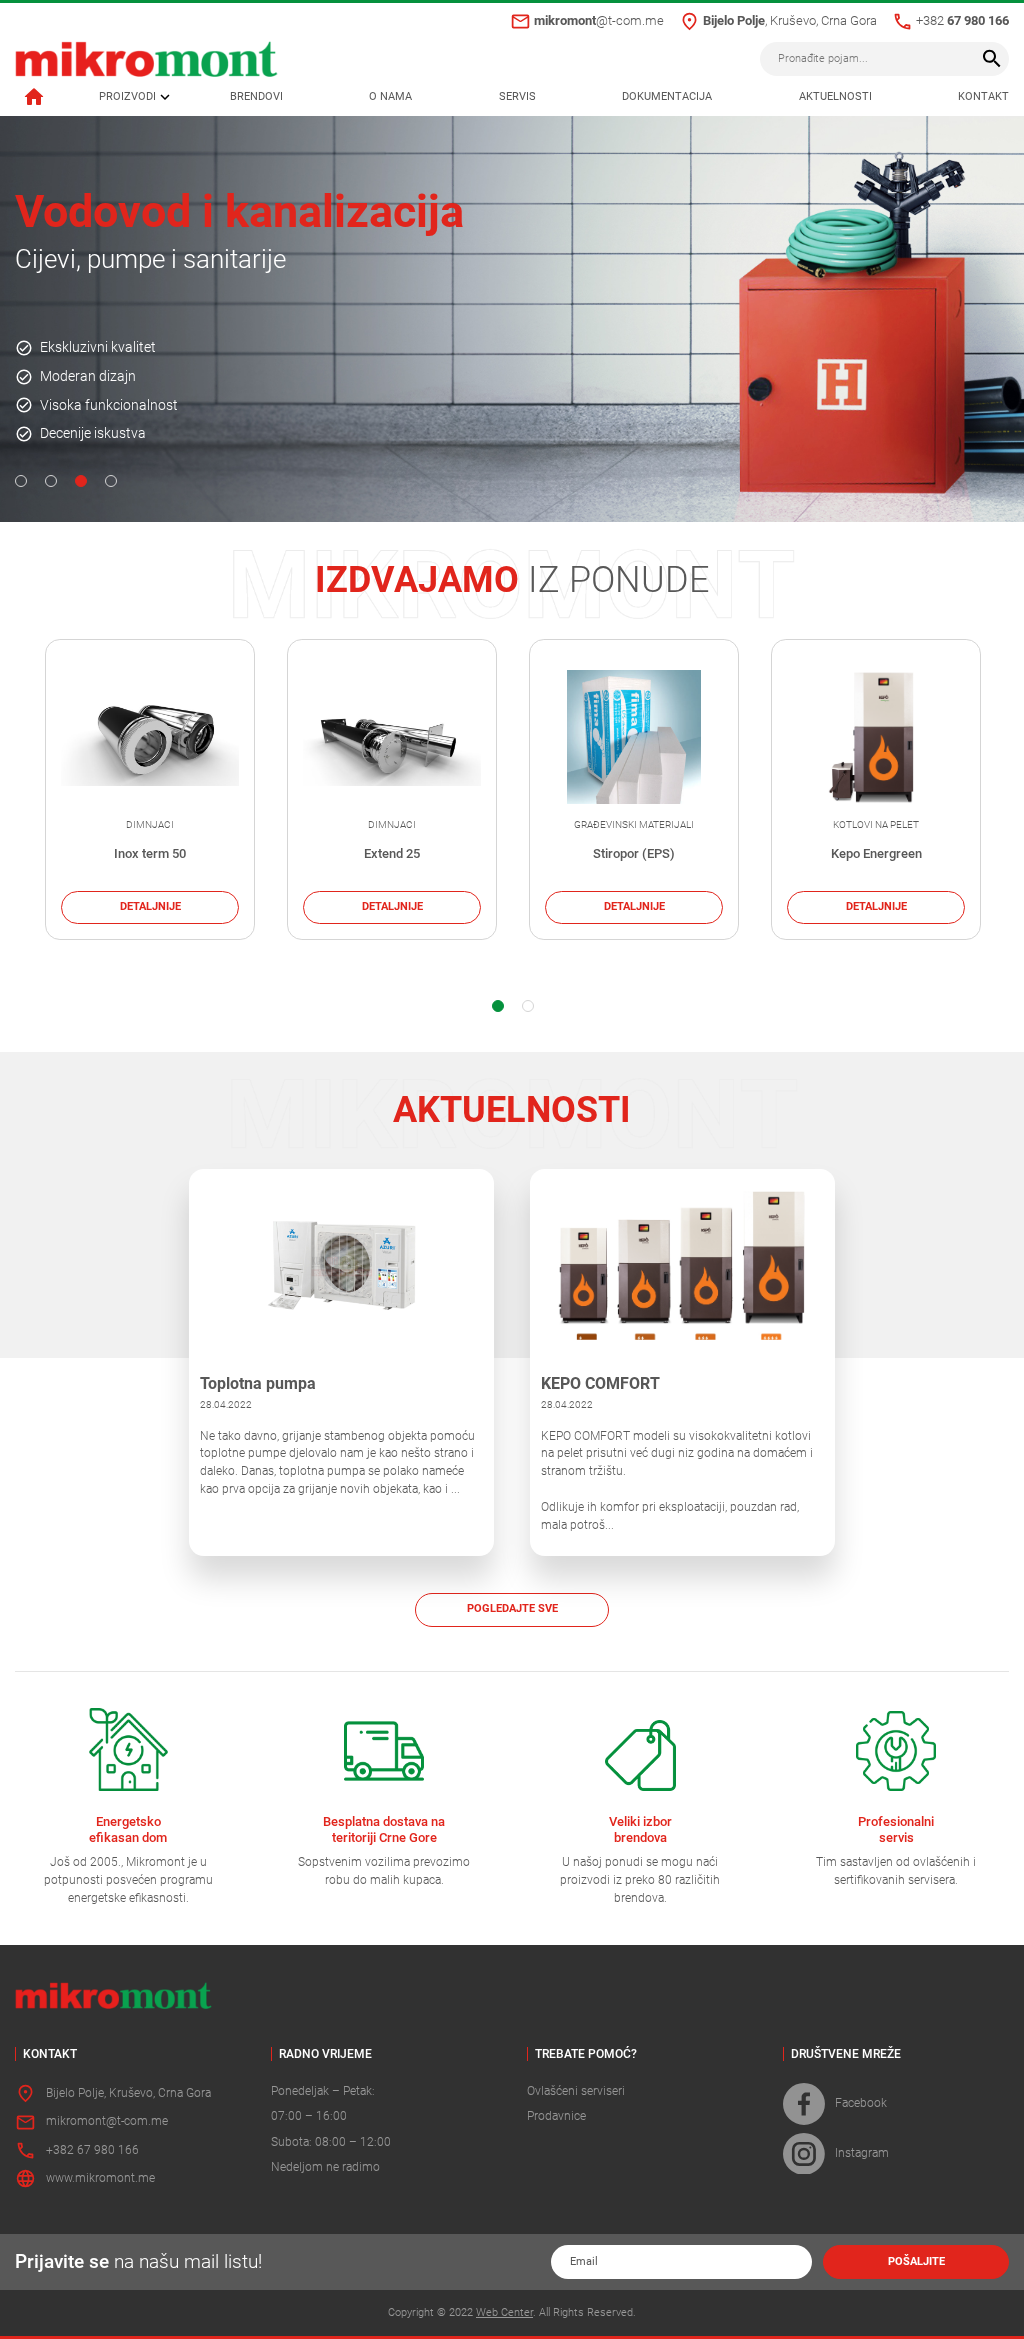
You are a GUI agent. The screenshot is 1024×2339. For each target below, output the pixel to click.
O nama (390, 96)
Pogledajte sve (512, 1608)
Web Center (504, 2312)
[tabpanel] (512, 318)
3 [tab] (81, 481)
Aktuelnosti (835, 96)
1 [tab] (21, 481)
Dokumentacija (667, 96)
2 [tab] (51, 481)
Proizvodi (127, 96)
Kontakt (983, 96)
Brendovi (256, 96)
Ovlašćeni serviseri (576, 2091)
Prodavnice (556, 2116)
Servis (517, 96)
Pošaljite (916, 2261)
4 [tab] (111, 481)
